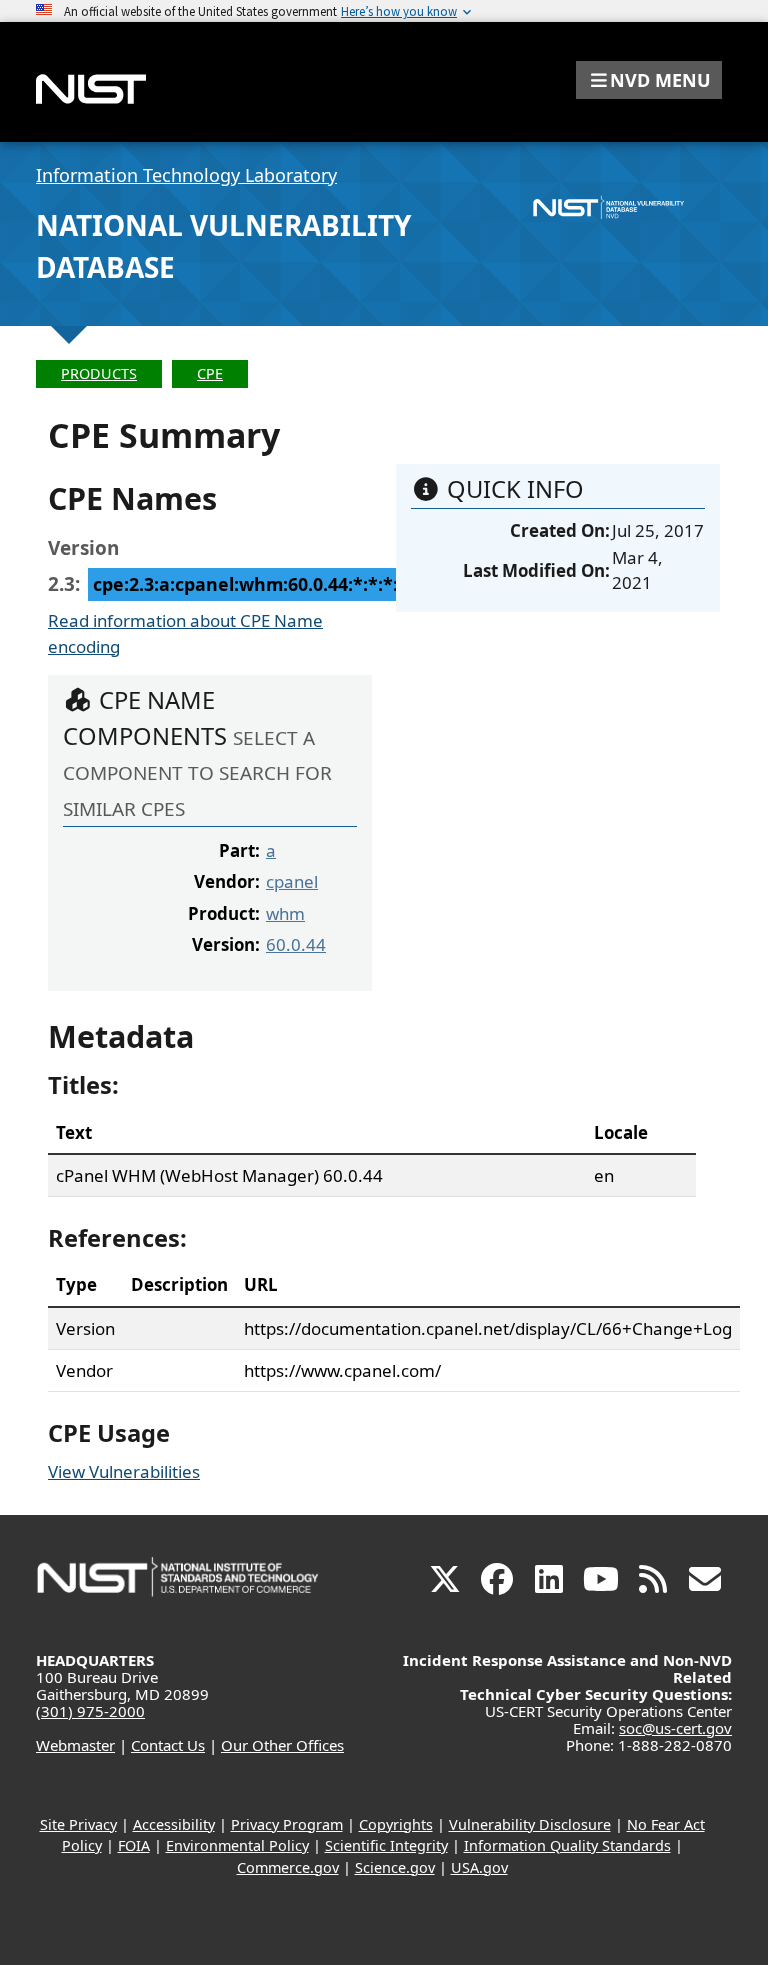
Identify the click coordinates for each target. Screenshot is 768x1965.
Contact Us (168, 1745)
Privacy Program (287, 1824)
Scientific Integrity (386, 1845)
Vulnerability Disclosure (530, 1824)
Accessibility (174, 1824)
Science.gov (395, 1867)
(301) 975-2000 (90, 1711)
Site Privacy (78, 1824)
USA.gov (479, 1867)
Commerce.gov (288, 1867)
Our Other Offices (282, 1745)
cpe (210, 373)
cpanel (292, 881)
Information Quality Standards (567, 1845)
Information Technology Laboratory (186, 175)
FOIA (134, 1845)
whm (285, 913)
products (99, 373)
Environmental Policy (237, 1845)
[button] (649, 80)
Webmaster (75, 1745)
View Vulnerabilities (124, 1471)
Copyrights (396, 1824)
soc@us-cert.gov (675, 1728)
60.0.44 (296, 944)
